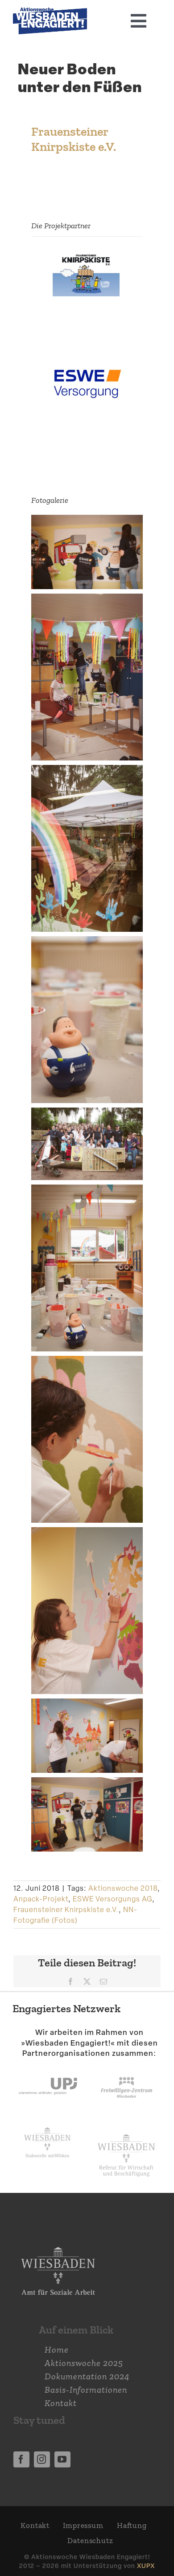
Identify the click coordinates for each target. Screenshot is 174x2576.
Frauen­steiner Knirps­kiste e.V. (74, 139)
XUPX (146, 2566)
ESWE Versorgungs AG (112, 1899)
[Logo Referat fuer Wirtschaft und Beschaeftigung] (126, 2132)
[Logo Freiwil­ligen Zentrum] (126, 2068)
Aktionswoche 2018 (123, 1888)
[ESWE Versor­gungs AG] (87, 364)
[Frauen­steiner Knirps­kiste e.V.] (87, 255)
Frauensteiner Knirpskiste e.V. (66, 1910)
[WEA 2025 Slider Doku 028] (50, 12)
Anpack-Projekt (41, 1899)
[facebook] (21, 2459)
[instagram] (42, 2459)
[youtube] (62, 2459)
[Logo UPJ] (48, 2068)
